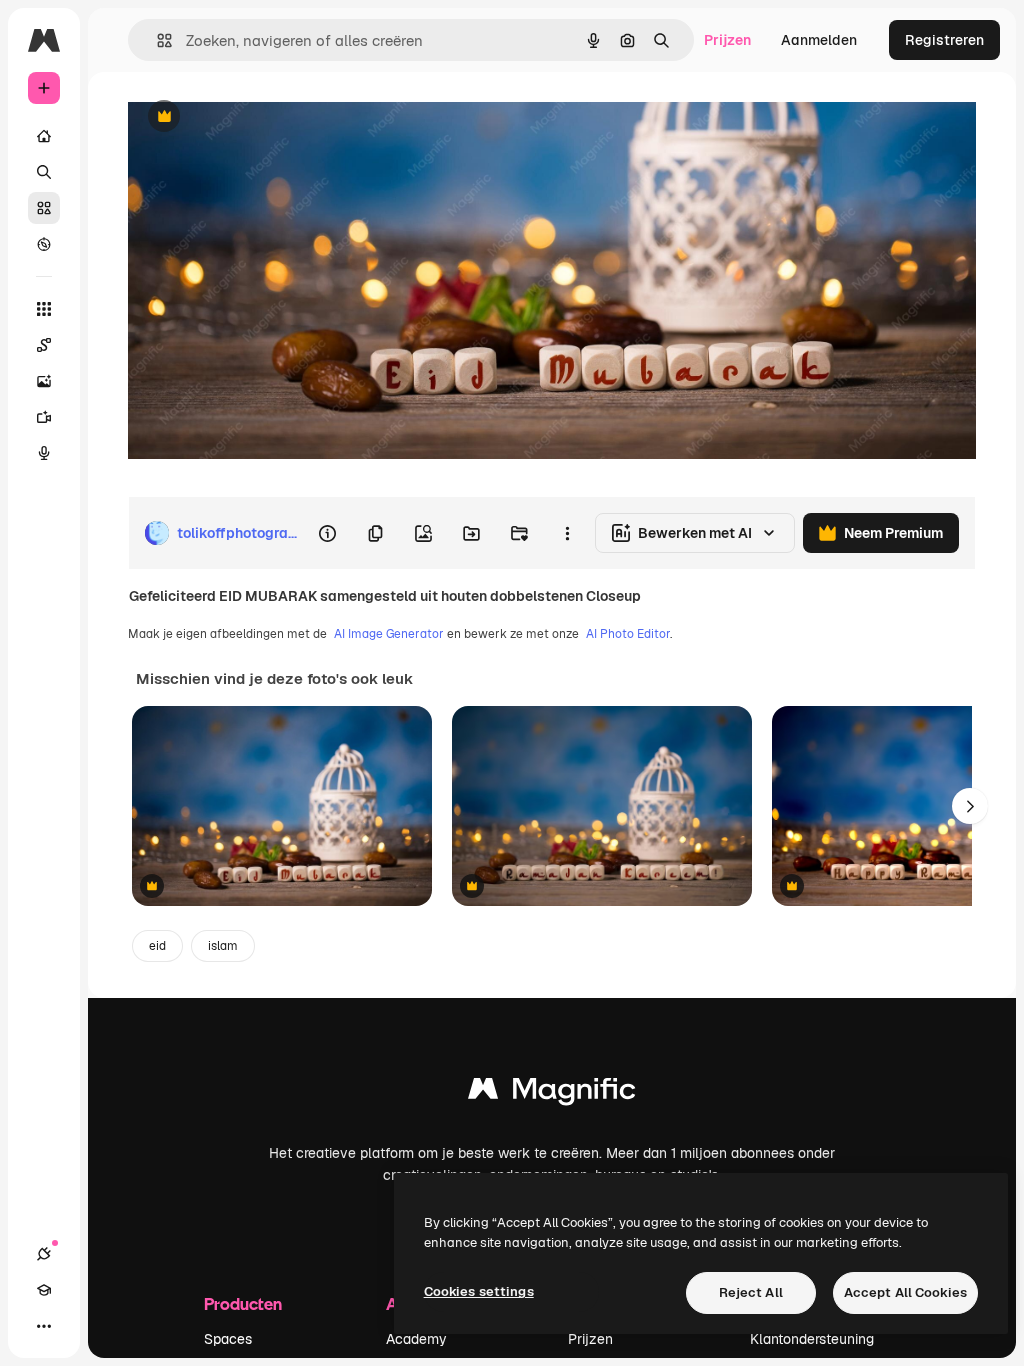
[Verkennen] (44, 244)
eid (157, 946)
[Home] (44, 136)
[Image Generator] (44, 381)
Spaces (228, 1339)
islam (223, 946)
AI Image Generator (389, 634)
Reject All (751, 1292)
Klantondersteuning (812, 1339)
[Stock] (44, 208)
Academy (416, 1339)
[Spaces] (44, 345)
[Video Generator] (44, 417)
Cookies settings (479, 1291)
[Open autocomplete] (156, 40)
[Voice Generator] (44, 453)
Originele (259, 117)
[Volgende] (970, 806)
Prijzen (727, 40)
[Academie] (44, 1290)
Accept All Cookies (905, 1292)
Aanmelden (819, 40)
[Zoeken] (44, 172)
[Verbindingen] (44, 1254)
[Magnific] (552, 1093)
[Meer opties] (567, 533)
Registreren (944, 40)
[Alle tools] (44, 309)
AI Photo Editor (628, 634)
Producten (243, 1303)
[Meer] (44, 1326)
